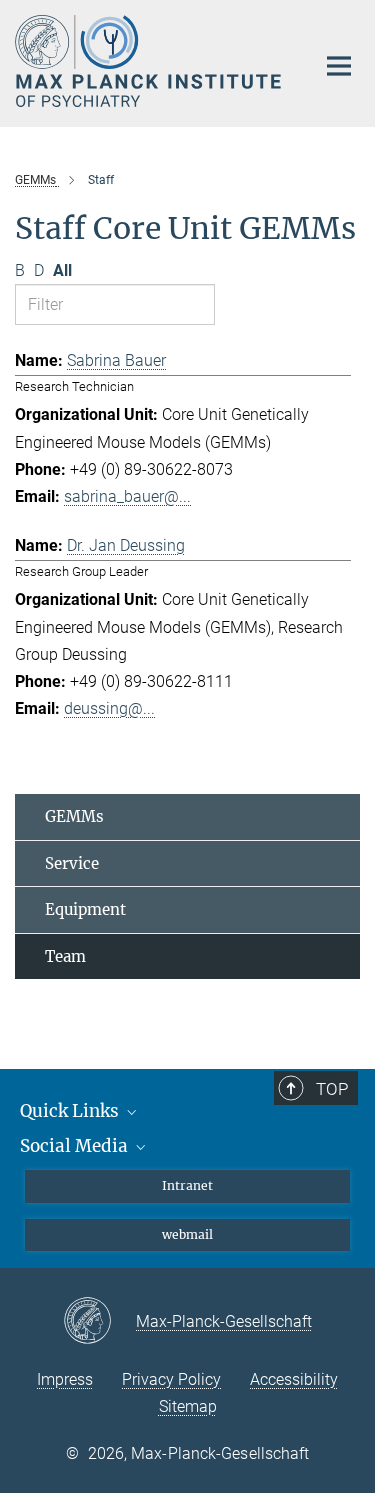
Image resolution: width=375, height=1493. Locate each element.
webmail (187, 1234)
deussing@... (109, 708)
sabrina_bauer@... (127, 496)
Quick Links (71, 1111)
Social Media (76, 1146)
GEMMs (74, 816)
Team (65, 956)
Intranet (187, 1185)
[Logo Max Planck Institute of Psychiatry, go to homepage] (150, 61)
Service (72, 863)
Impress (65, 1379)
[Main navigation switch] (339, 66)
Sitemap (188, 1406)
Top (332, 1089)
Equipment (85, 909)
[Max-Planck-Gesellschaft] (99, 1322)
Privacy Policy (171, 1379)
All (62, 270)
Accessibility (294, 1379)
